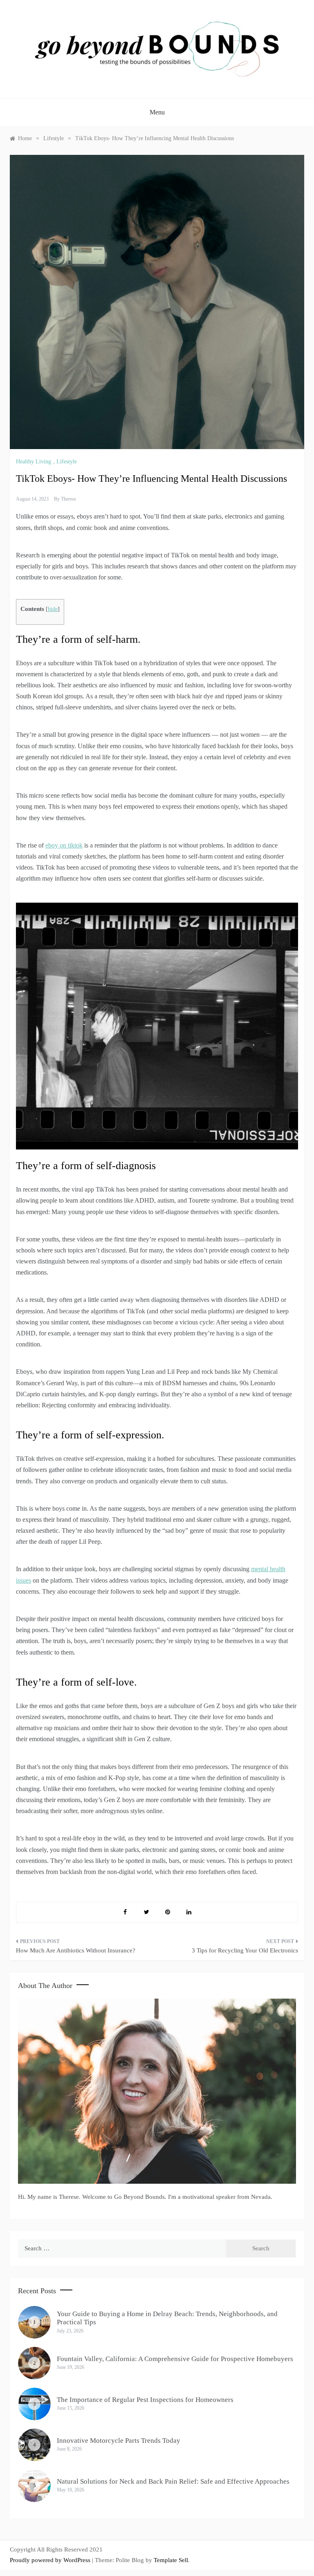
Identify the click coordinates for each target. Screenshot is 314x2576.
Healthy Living (34, 462)
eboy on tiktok (64, 845)
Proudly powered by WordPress (51, 2560)
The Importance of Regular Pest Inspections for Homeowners (145, 2400)
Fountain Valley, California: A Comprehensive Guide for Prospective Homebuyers (175, 2359)
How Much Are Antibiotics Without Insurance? (76, 1950)
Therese (68, 499)
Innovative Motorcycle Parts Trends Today (119, 2441)
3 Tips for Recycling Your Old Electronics (245, 1950)
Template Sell (171, 2560)
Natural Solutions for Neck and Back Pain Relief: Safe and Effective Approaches (173, 2481)
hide (53, 609)
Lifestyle (67, 462)
